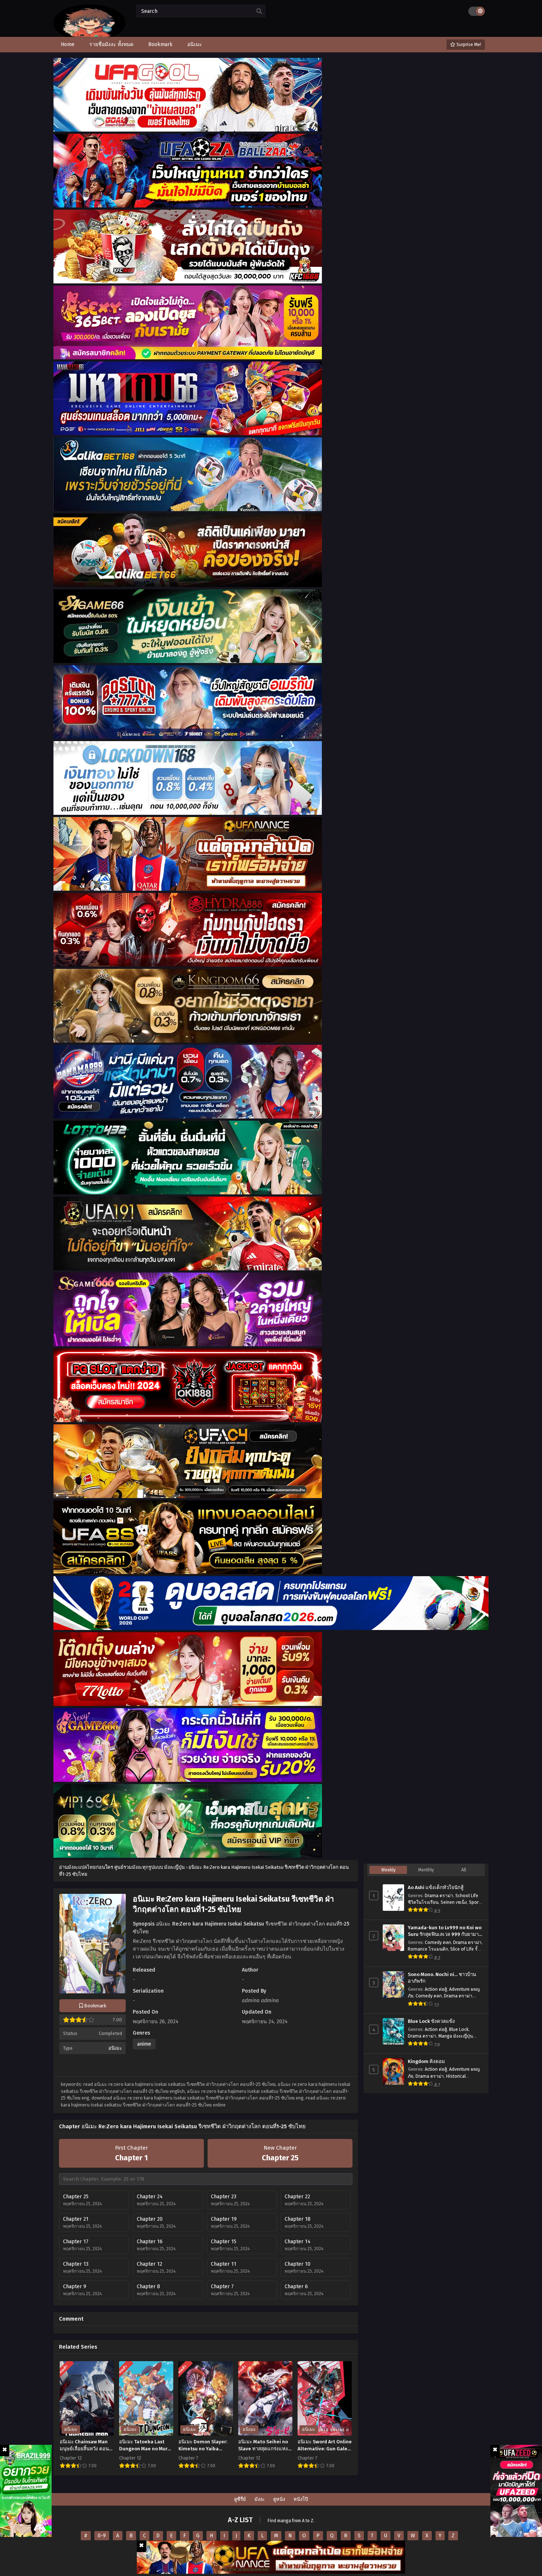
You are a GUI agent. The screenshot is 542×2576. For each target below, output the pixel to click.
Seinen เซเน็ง (454, 1902)
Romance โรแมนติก (428, 1949)
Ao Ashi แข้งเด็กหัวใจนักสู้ (436, 1888)
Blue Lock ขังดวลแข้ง (431, 2021)
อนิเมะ (115, 2048)
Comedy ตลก (438, 1943)
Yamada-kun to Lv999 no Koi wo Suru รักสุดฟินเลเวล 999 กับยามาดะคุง (445, 1931)
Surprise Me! (468, 45)
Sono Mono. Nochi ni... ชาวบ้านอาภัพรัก (442, 1978)
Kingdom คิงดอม (426, 2062)
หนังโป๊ (301, 2499)
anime (144, 2044)
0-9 (102, 2536)
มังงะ (260, 2499)
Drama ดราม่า (439, 1896)
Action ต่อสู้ (436, 1989)
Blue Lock (459, 2029)
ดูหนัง (279, 2499)
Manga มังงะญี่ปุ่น (456, 2036)
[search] (259, 11)
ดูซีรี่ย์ (240, 2499)
